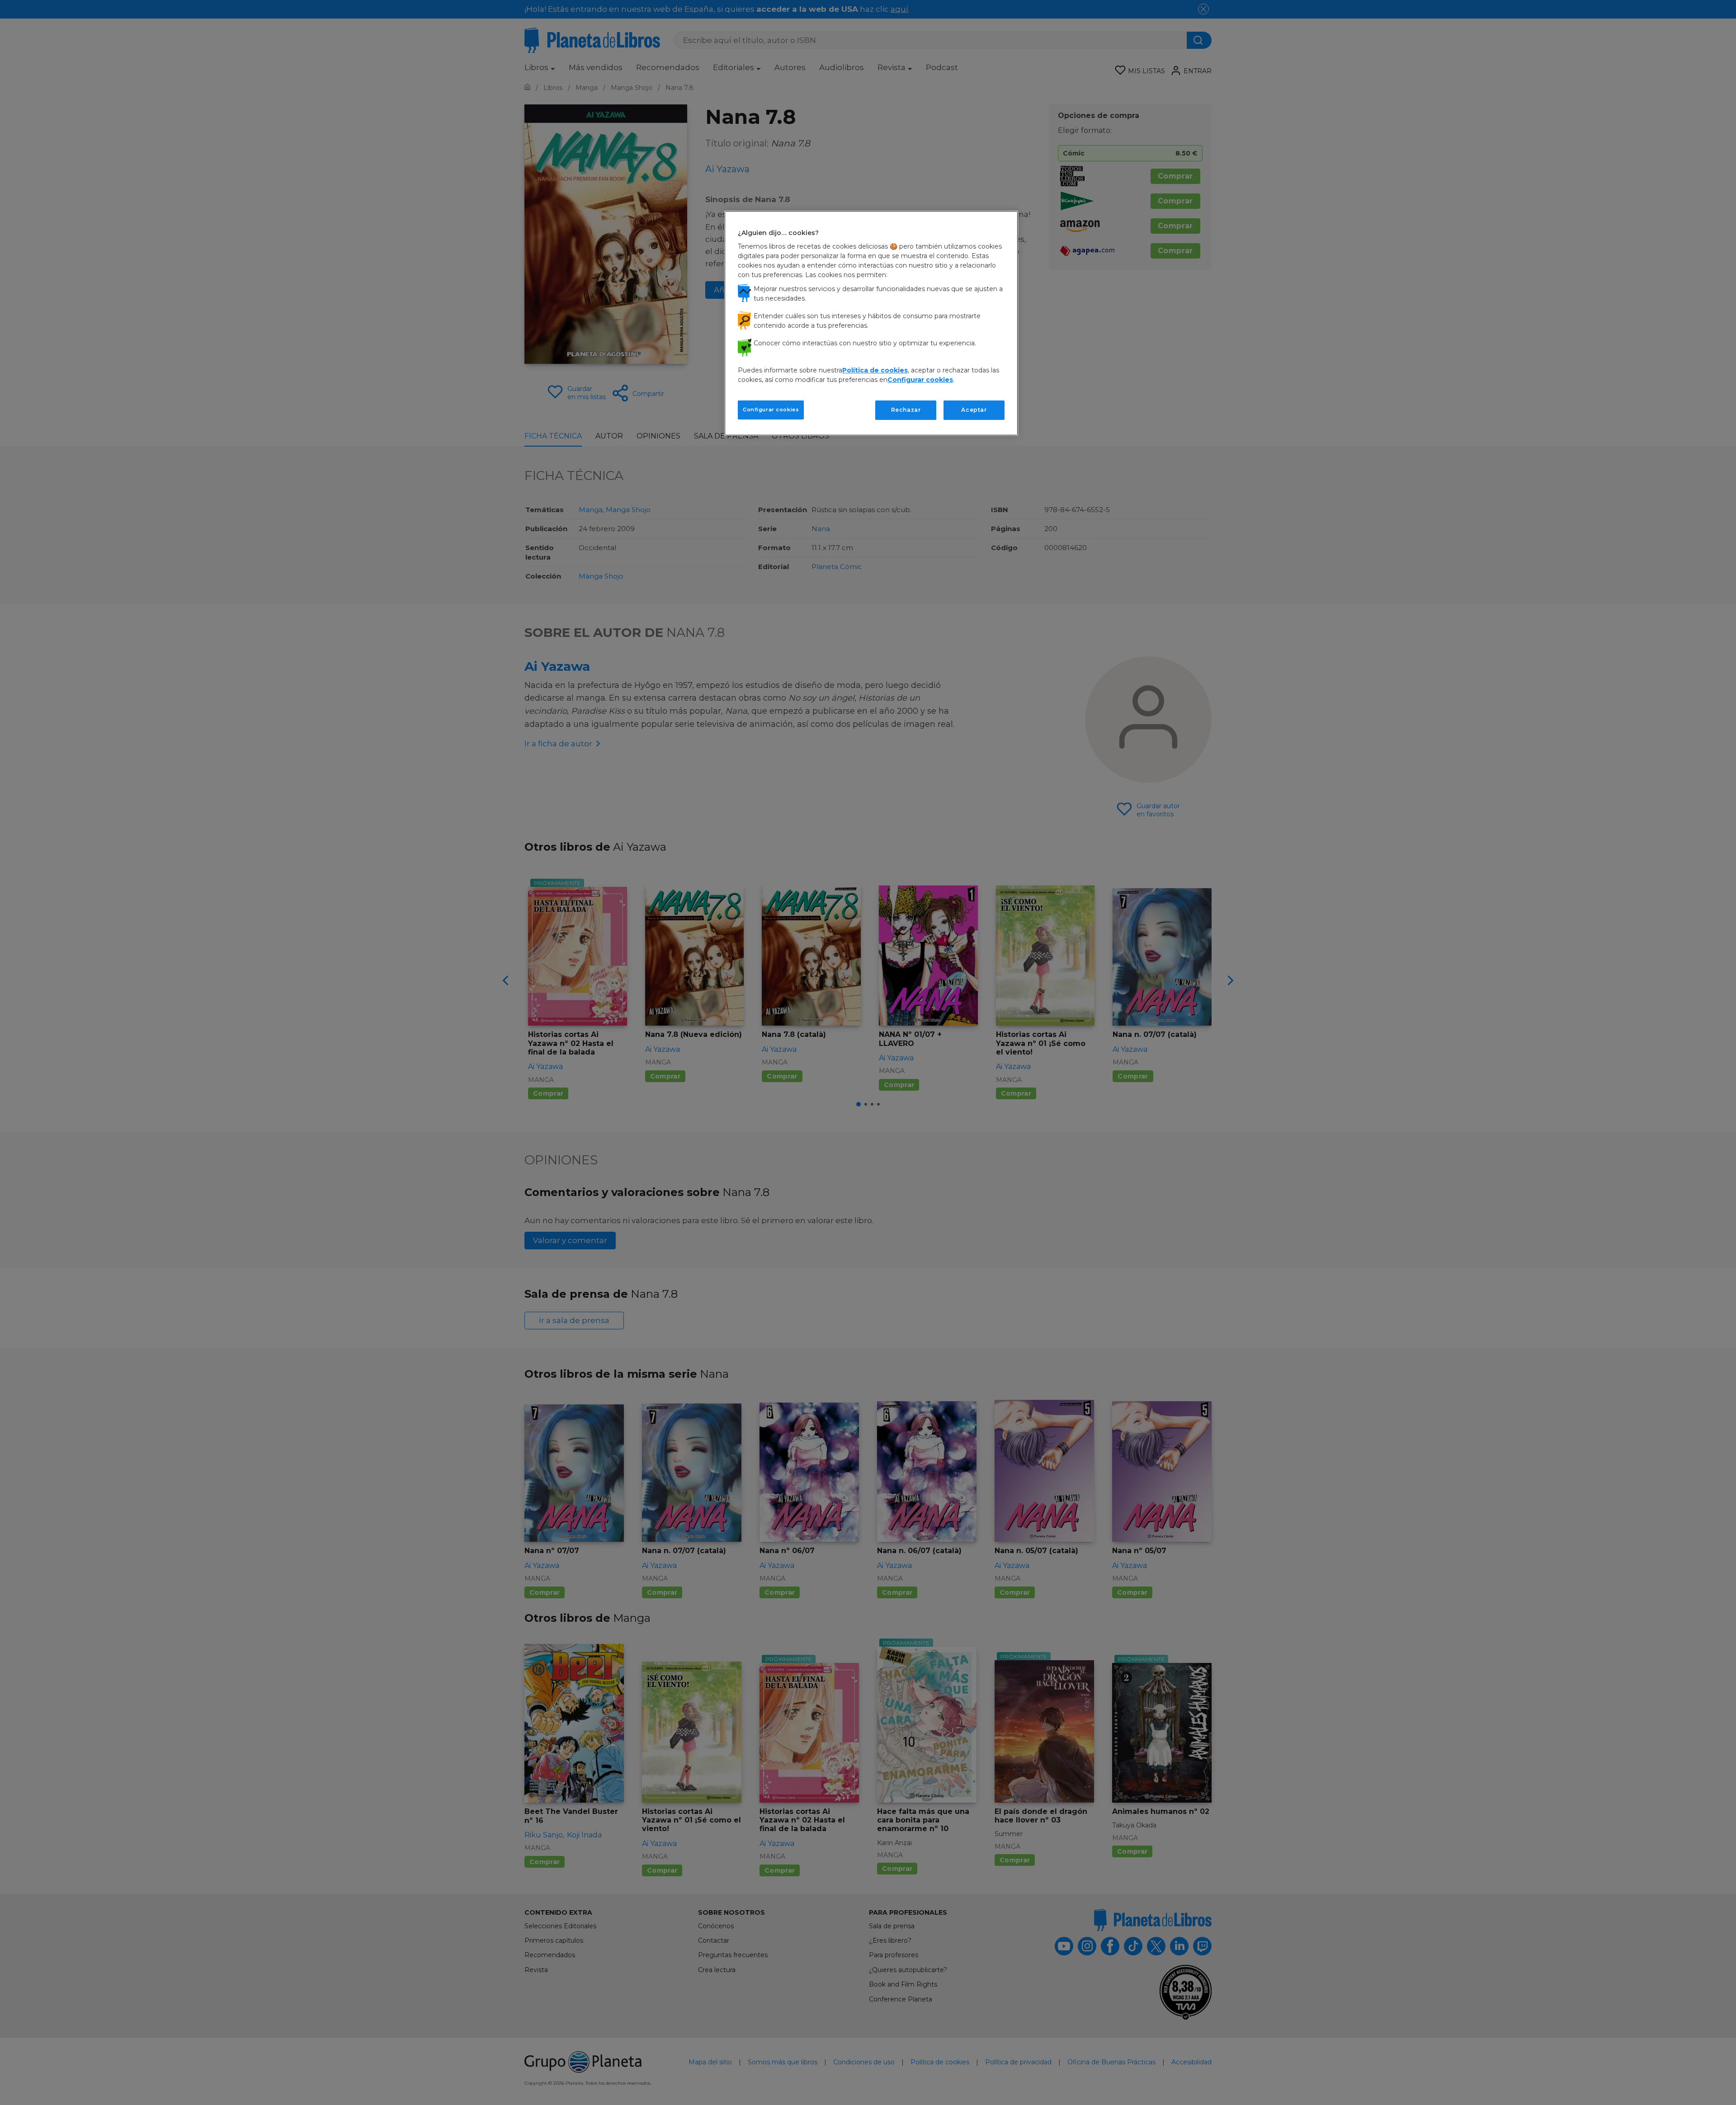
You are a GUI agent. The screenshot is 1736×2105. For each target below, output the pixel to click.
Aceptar (974, 410)
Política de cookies (875, 370)
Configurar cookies (771, 410)
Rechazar (906, 410)
